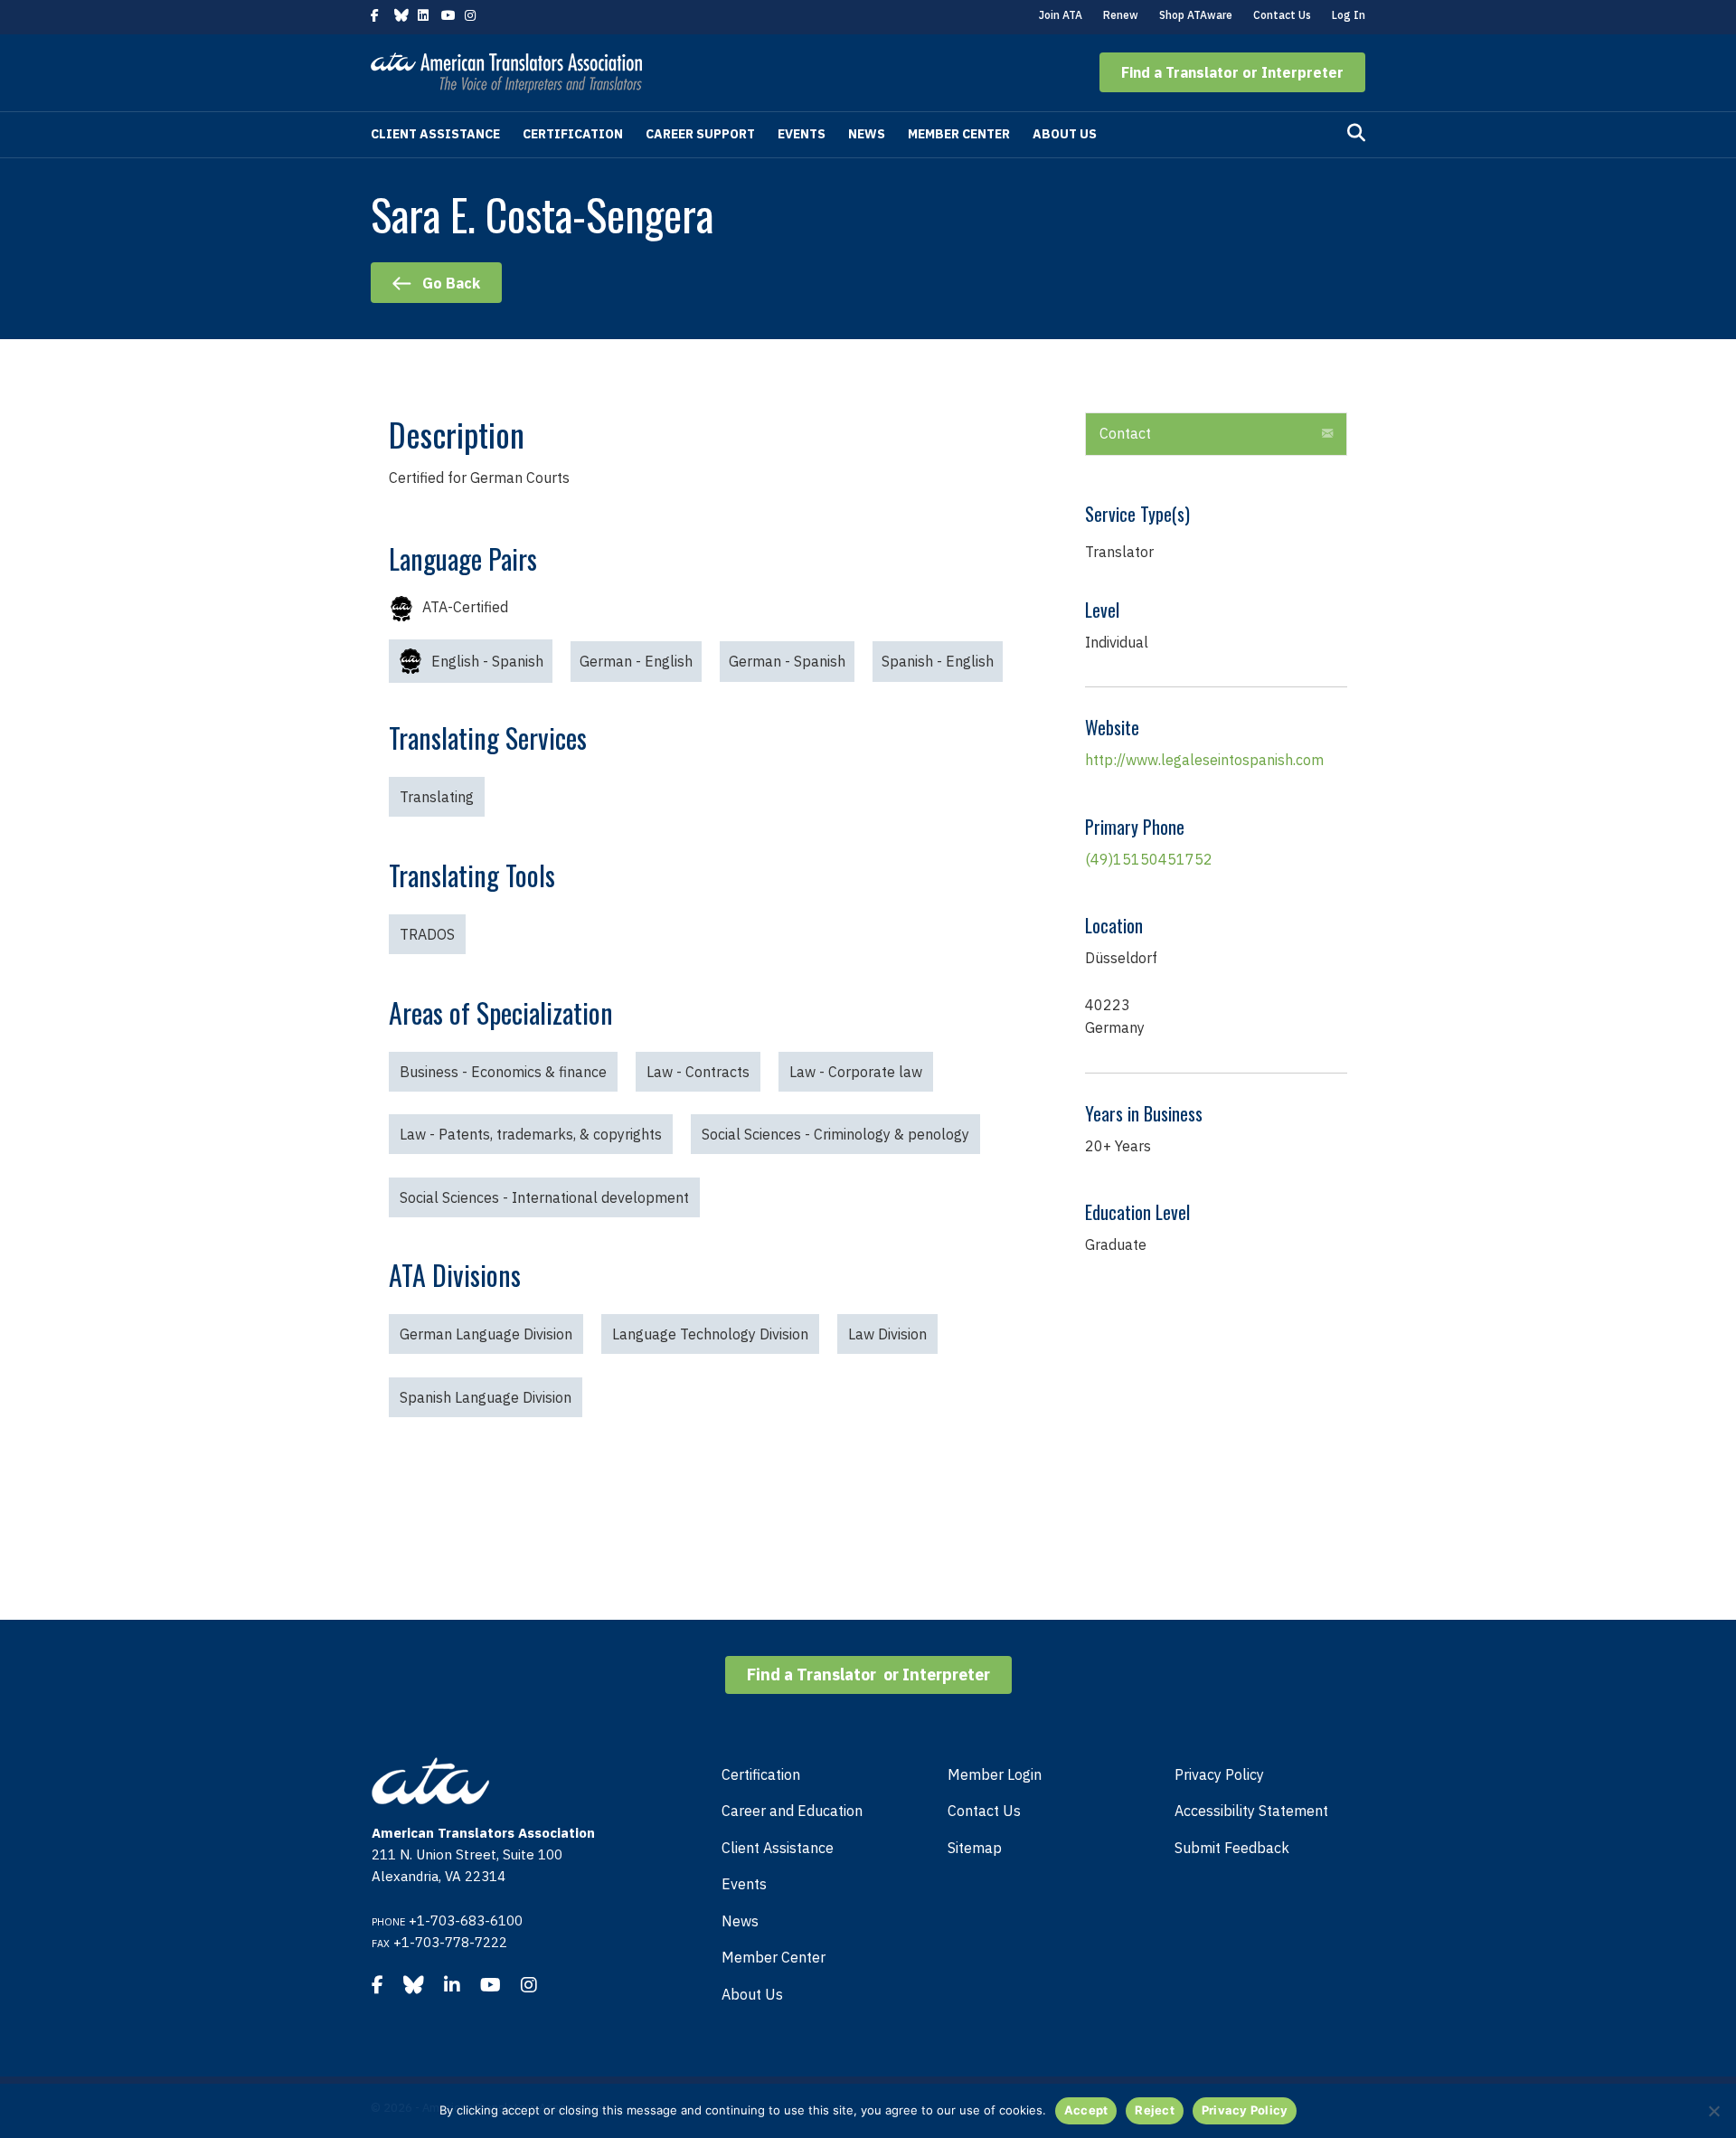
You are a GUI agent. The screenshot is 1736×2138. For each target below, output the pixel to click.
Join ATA (1061, 15)
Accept (1086, 2110)
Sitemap (975, 1848)
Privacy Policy (1219, 1774)
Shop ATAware (1196, 15)
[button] (1232, 72)
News (867, 134)
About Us (1065, 134)
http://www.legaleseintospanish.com (1204, 760)
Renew (1121, 15)
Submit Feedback (1232, 1848)
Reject (1155, 2110)
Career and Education (792, 1811)
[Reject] (1713, 2111)
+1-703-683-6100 (466, 1920)
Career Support (700, 134)
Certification (573, 134)
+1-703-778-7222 (450, 1942)
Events (802, 134)
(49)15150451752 (1149, 859)
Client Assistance (435, 134)
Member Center (959, 134)
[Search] (1356, 133)
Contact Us (1282, 15)
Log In (1349, 15)
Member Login (995, 1774)
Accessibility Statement (1251, 1811)
